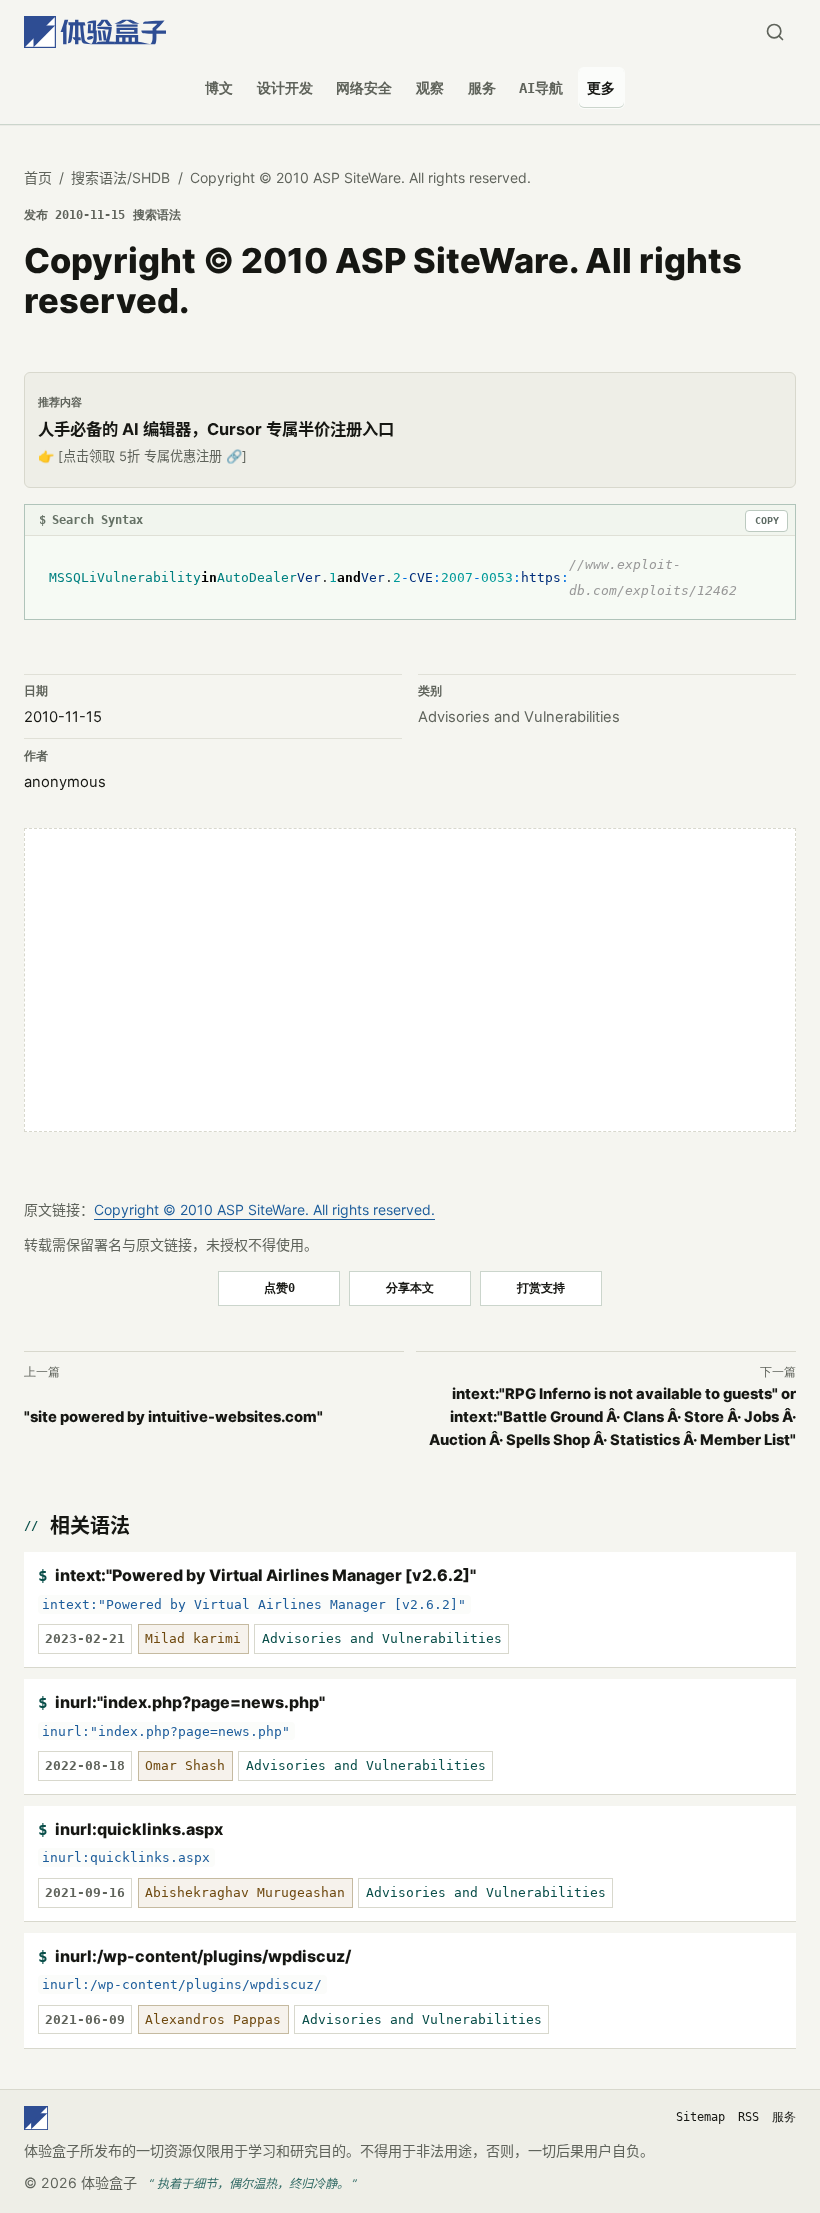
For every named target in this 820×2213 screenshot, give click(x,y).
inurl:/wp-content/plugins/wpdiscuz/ (203, 1956)
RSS (748, 2117)
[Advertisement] (410, 980)
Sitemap (700, 2117)
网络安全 (364, 88)
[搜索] (774, 32)
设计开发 (285, 88)
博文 (219, 88)
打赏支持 (541, 1287)
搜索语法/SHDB (120, 177)
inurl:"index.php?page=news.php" (190, 1702)
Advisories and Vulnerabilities (519, 717)
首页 (38, 177)
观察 (430, 88)
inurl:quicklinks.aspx (139, 1829)
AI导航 (541, 88)
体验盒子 (109, 2182)
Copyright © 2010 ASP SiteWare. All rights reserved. (264, 1209)
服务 (482, 88)
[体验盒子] (95, 32)
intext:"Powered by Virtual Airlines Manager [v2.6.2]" (265, 1575)
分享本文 (410, 1287)
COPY (767, 520)
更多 (601, 88)
